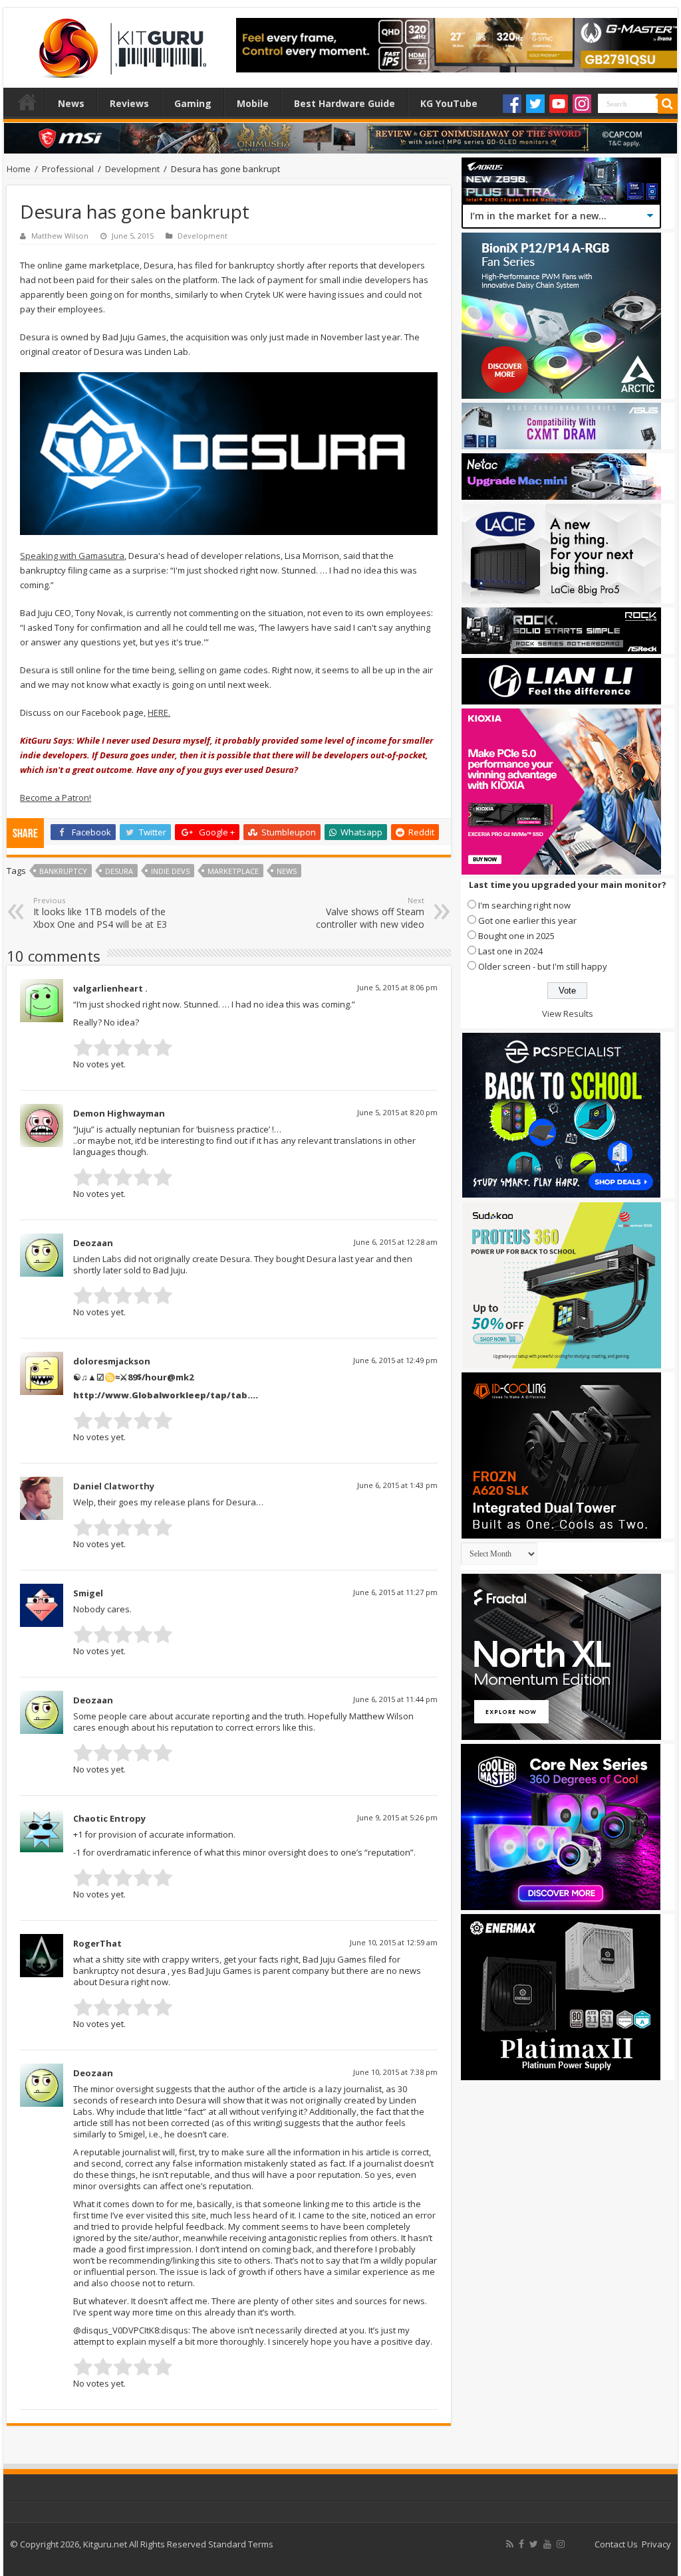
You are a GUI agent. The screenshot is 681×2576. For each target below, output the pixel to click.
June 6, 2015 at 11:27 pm (395, 1592)
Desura (119, 871)
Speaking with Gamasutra (72, 556)
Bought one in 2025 (516, 936)
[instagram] (561, 2544)
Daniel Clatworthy (114, 1486)
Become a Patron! (56, 798)
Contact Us (616, 2544)
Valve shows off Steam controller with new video (370, 913)
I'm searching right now (524, 905)
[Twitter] (535, 104)
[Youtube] (559, 104)
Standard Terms (241, 2544)
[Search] (668, 104)
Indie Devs (170, 871)
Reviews (129, 103)
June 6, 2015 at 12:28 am (396, 1242)
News (71, 103)
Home (27, 102)
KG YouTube (449, 103)
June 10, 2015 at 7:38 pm (395, 2072)
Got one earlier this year (527, 920)
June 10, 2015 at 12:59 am (394, 1942)
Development (132, 169)
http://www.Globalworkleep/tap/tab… (164, 1395)
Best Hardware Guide (344, 103)
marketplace (233, 871)
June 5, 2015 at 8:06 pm (397, 987)
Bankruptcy (63, 871)
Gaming (193, 103)
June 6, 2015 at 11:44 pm (395, 1699)
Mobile (253, 103)
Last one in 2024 (510, 951)
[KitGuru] (120, 44)
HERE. (159, 712)
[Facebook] (512, 104)
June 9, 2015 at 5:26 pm (397, 1817)
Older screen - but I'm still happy (543, 966)
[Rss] (510, 2544)
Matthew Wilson (60, 236)
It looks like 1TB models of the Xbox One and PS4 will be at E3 (100, 913)
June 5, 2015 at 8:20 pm (397, 1112)
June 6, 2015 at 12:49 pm (395, 1360)
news (287, 871)
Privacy (656, 2544)
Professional (68, 169)
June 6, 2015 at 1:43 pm (397, 1485)
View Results (568, 1014)
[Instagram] (582, 104)
